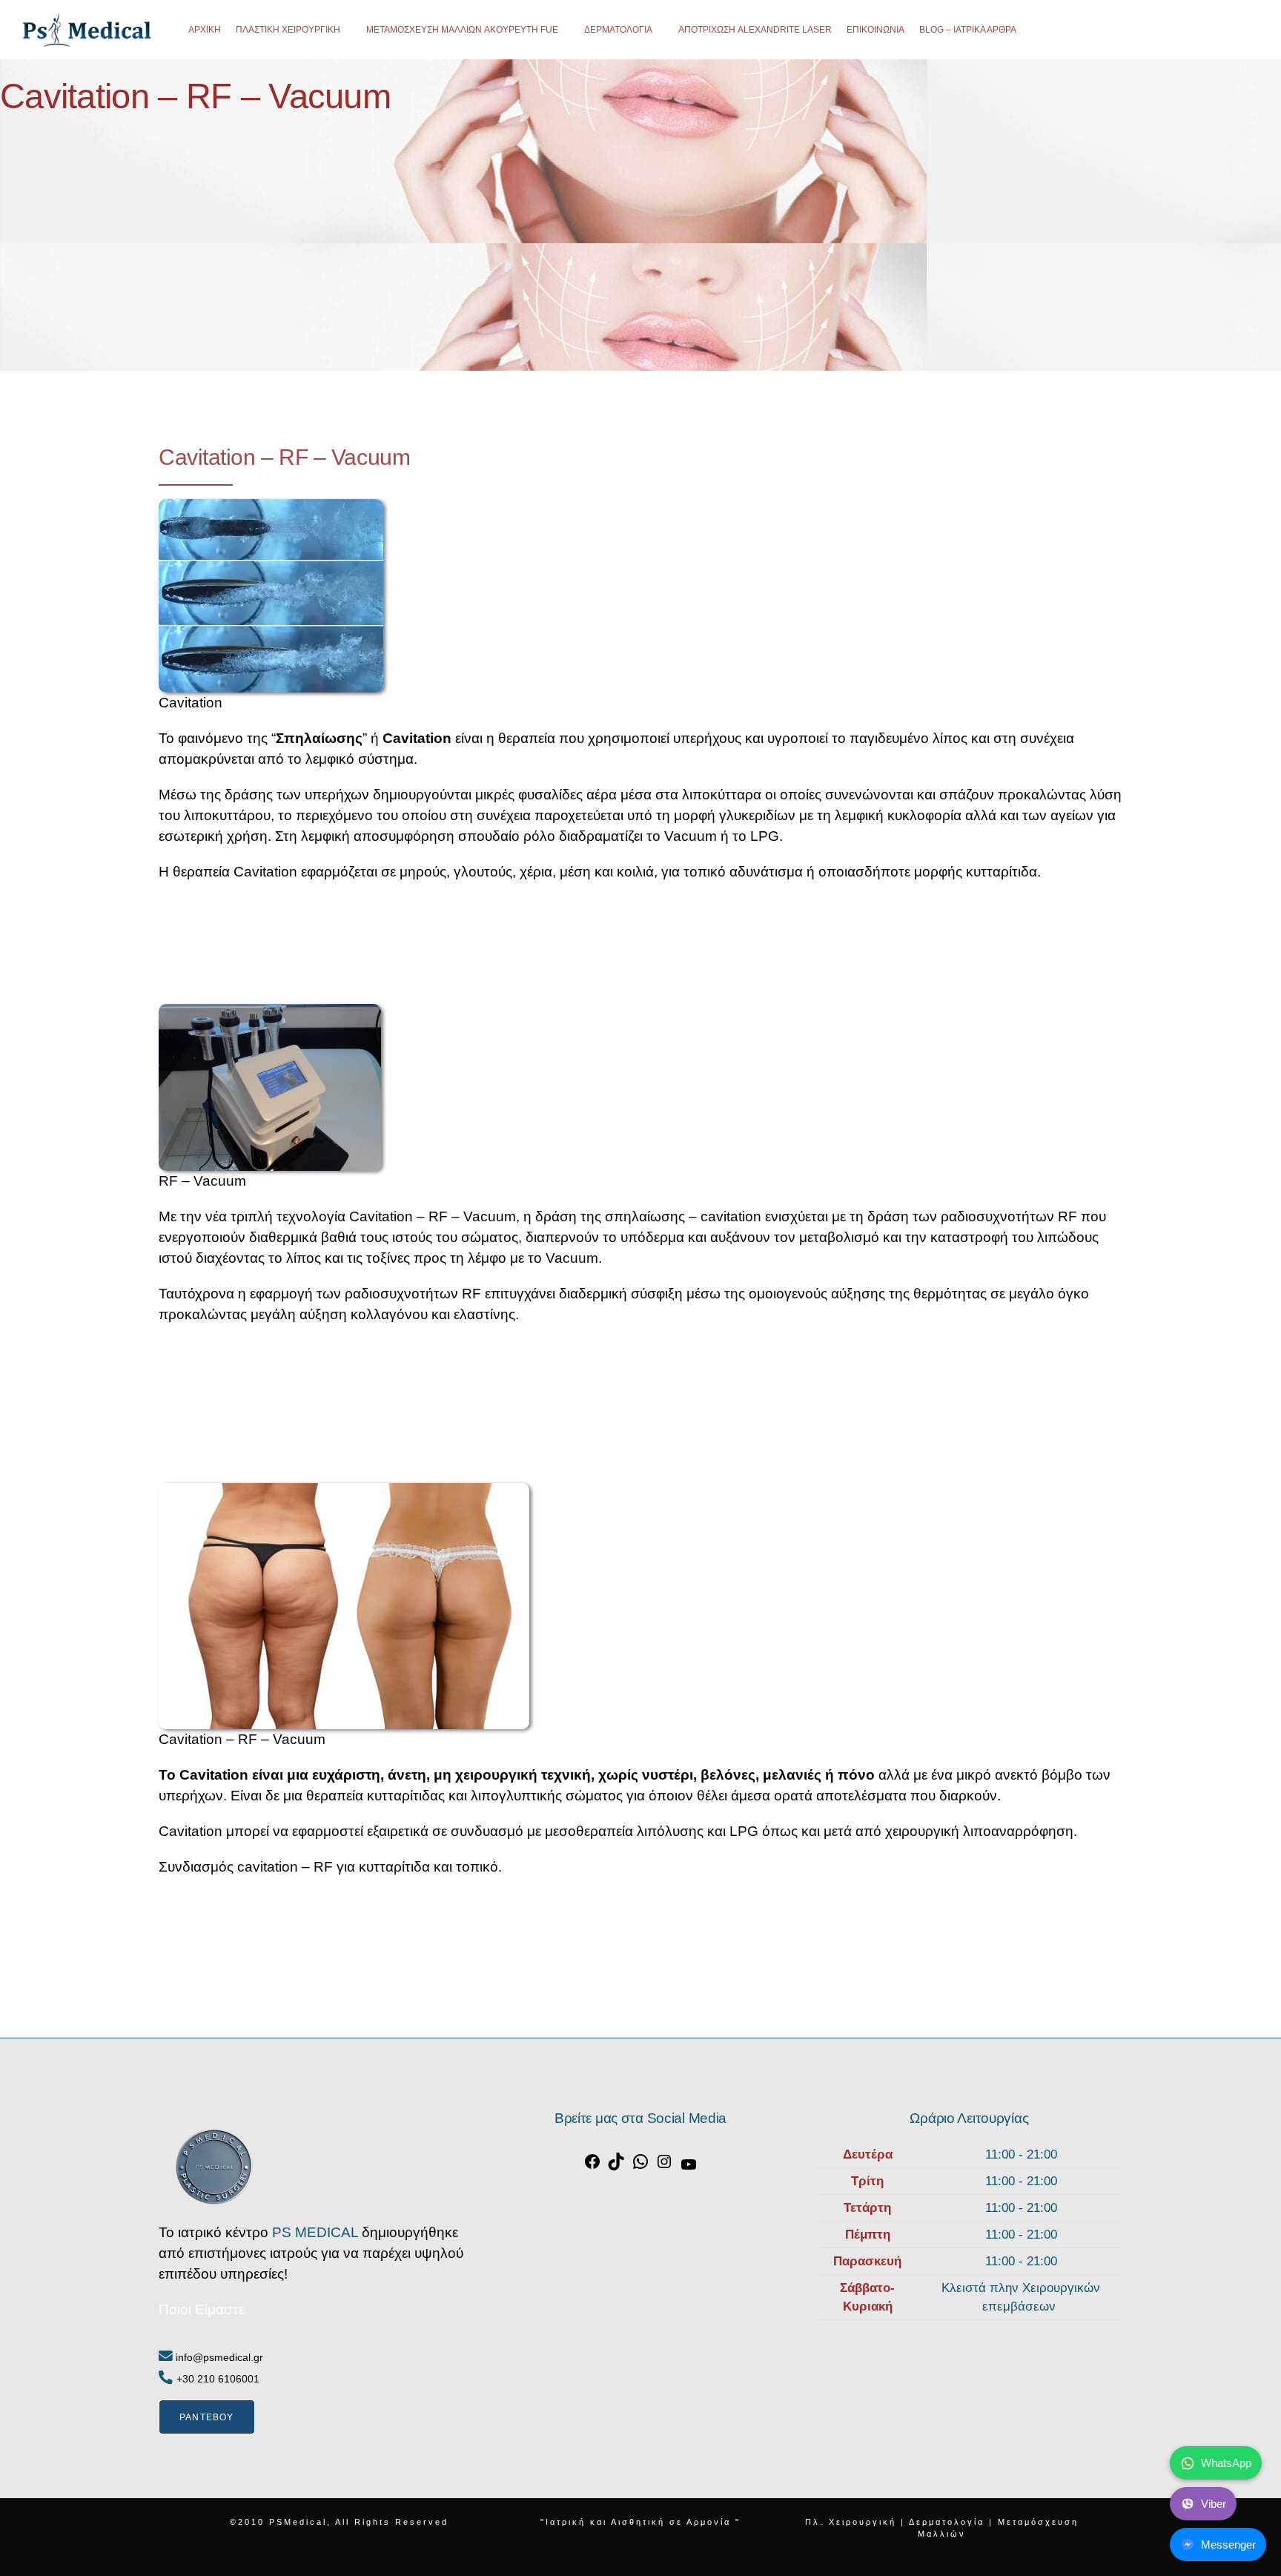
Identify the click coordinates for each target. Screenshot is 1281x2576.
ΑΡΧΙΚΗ (205, 30)
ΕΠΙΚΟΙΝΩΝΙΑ (875, 30)
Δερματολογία (618, 30)
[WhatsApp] (640, 2166)
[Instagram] (664, 2166)
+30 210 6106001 (218, 2379)
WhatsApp (1226, 2463)
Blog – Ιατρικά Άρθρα (968, 30)
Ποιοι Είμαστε (202, 2309)
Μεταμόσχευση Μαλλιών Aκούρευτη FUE (462, 30)
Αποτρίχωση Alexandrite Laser (755, 30)
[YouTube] (689, 2169)
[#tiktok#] (616, 2166)
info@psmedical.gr (218, 2357)
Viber (1214, 2504)
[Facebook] (592, 2166)
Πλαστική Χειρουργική (288, 30)
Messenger (1228, 2544)
